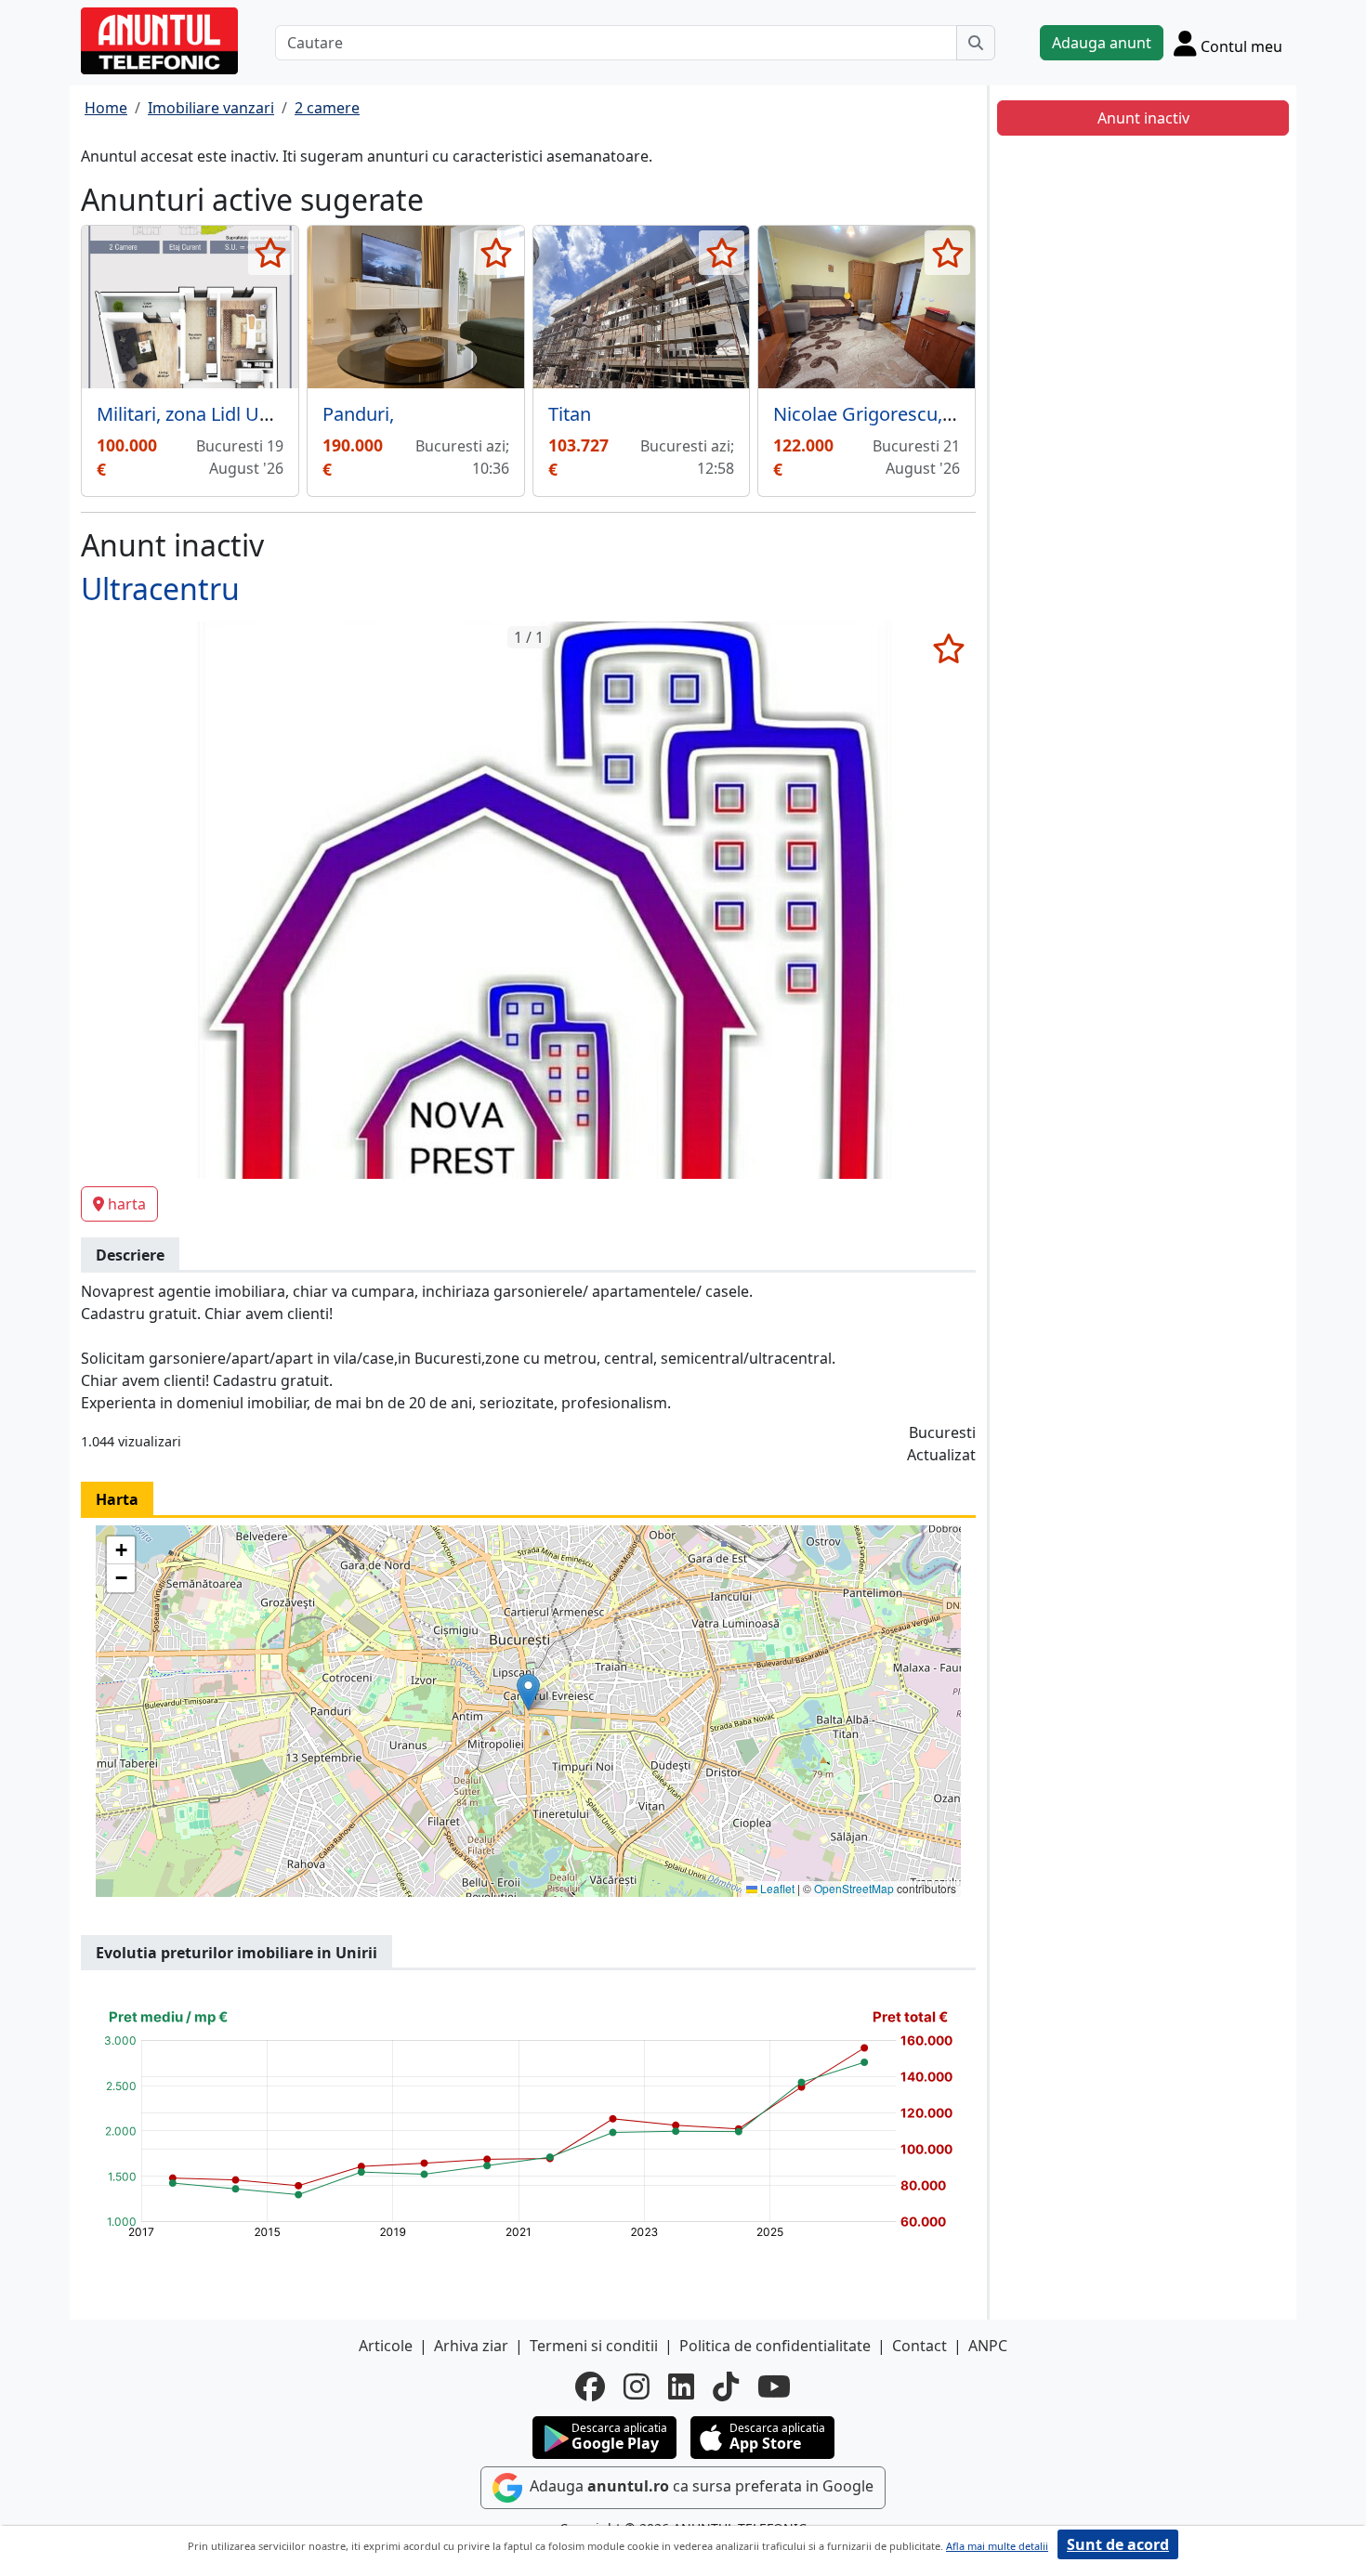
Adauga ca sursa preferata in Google (700, 2486)
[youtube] (774, 2386)
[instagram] (637, 2386)
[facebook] (590, 2386)
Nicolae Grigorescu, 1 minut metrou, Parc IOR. (972, 414)
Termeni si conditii (594, 2346)
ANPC (988, 2346)
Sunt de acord (1118, 2544)
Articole (386, 2346)
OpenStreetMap (854, 1888)
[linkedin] (681, 2386)
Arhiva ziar (471, 2346)
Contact (919, 2346)
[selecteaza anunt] (271, 253)
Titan (570, 414)
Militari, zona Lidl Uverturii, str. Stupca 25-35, (285, 414)
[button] (528, 1692)
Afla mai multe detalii (997, 2546)
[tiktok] (726, 2386)
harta (127, 1204)
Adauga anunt (1102, 43)
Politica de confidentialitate (775, 2346)
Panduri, (358, 414)
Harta (117, 1499)
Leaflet (776, 1888)
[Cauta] (976, 43)
